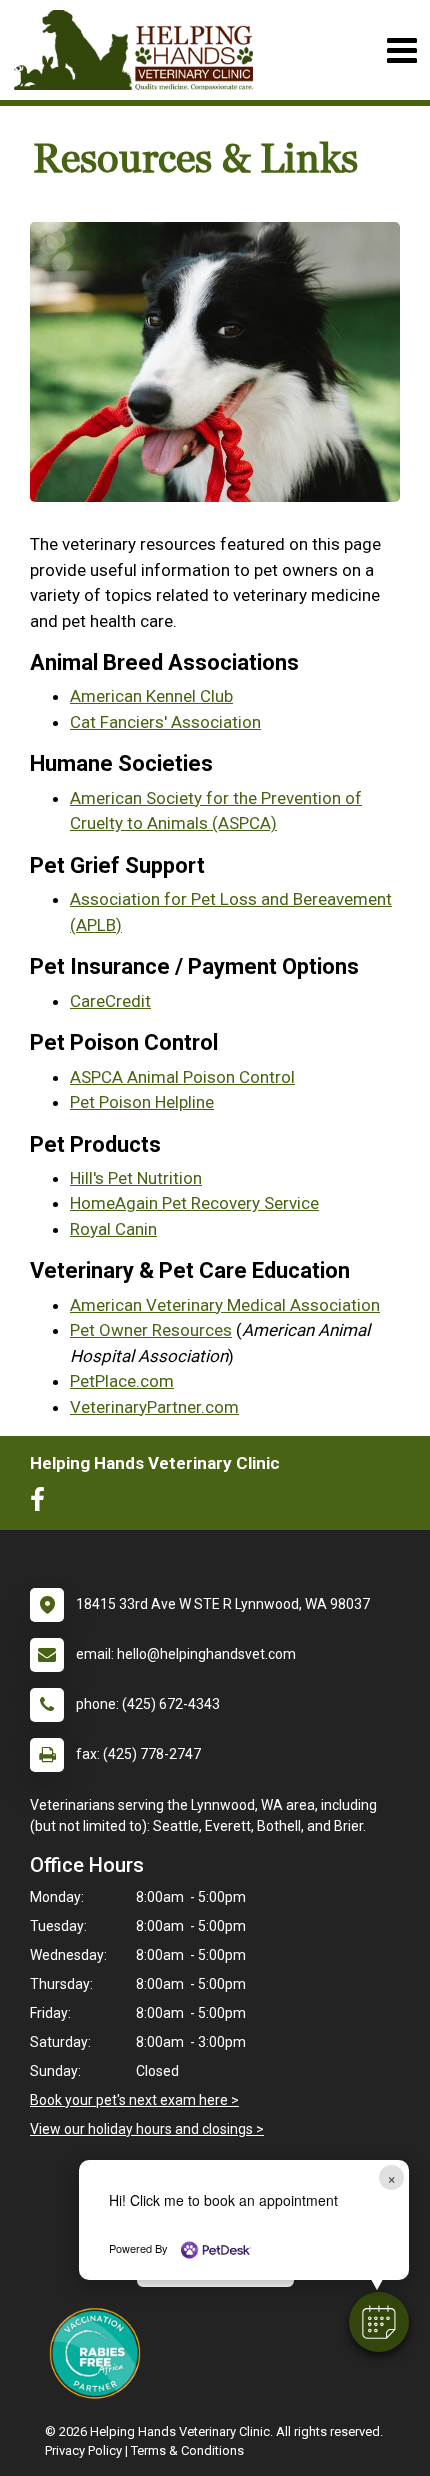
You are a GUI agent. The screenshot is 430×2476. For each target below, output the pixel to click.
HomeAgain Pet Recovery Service (194, 1203)
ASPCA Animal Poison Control (182, 1077)
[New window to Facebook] (42, 1504)
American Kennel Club (151, 696)
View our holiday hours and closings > (147, 2129)
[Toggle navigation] (401, 50)
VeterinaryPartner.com (154, 1407)
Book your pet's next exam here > (134, 2100)
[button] (379, 2322)
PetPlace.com (122, 1381)
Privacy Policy (83, 2450)
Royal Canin (113, 1229)
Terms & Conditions (187, 2450)
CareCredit (110, 1001)
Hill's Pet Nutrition (136, 1178)
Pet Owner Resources (151, 1330)
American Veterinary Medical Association (225, 1305)
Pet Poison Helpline (142, 1102)
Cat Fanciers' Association (165, 722)
